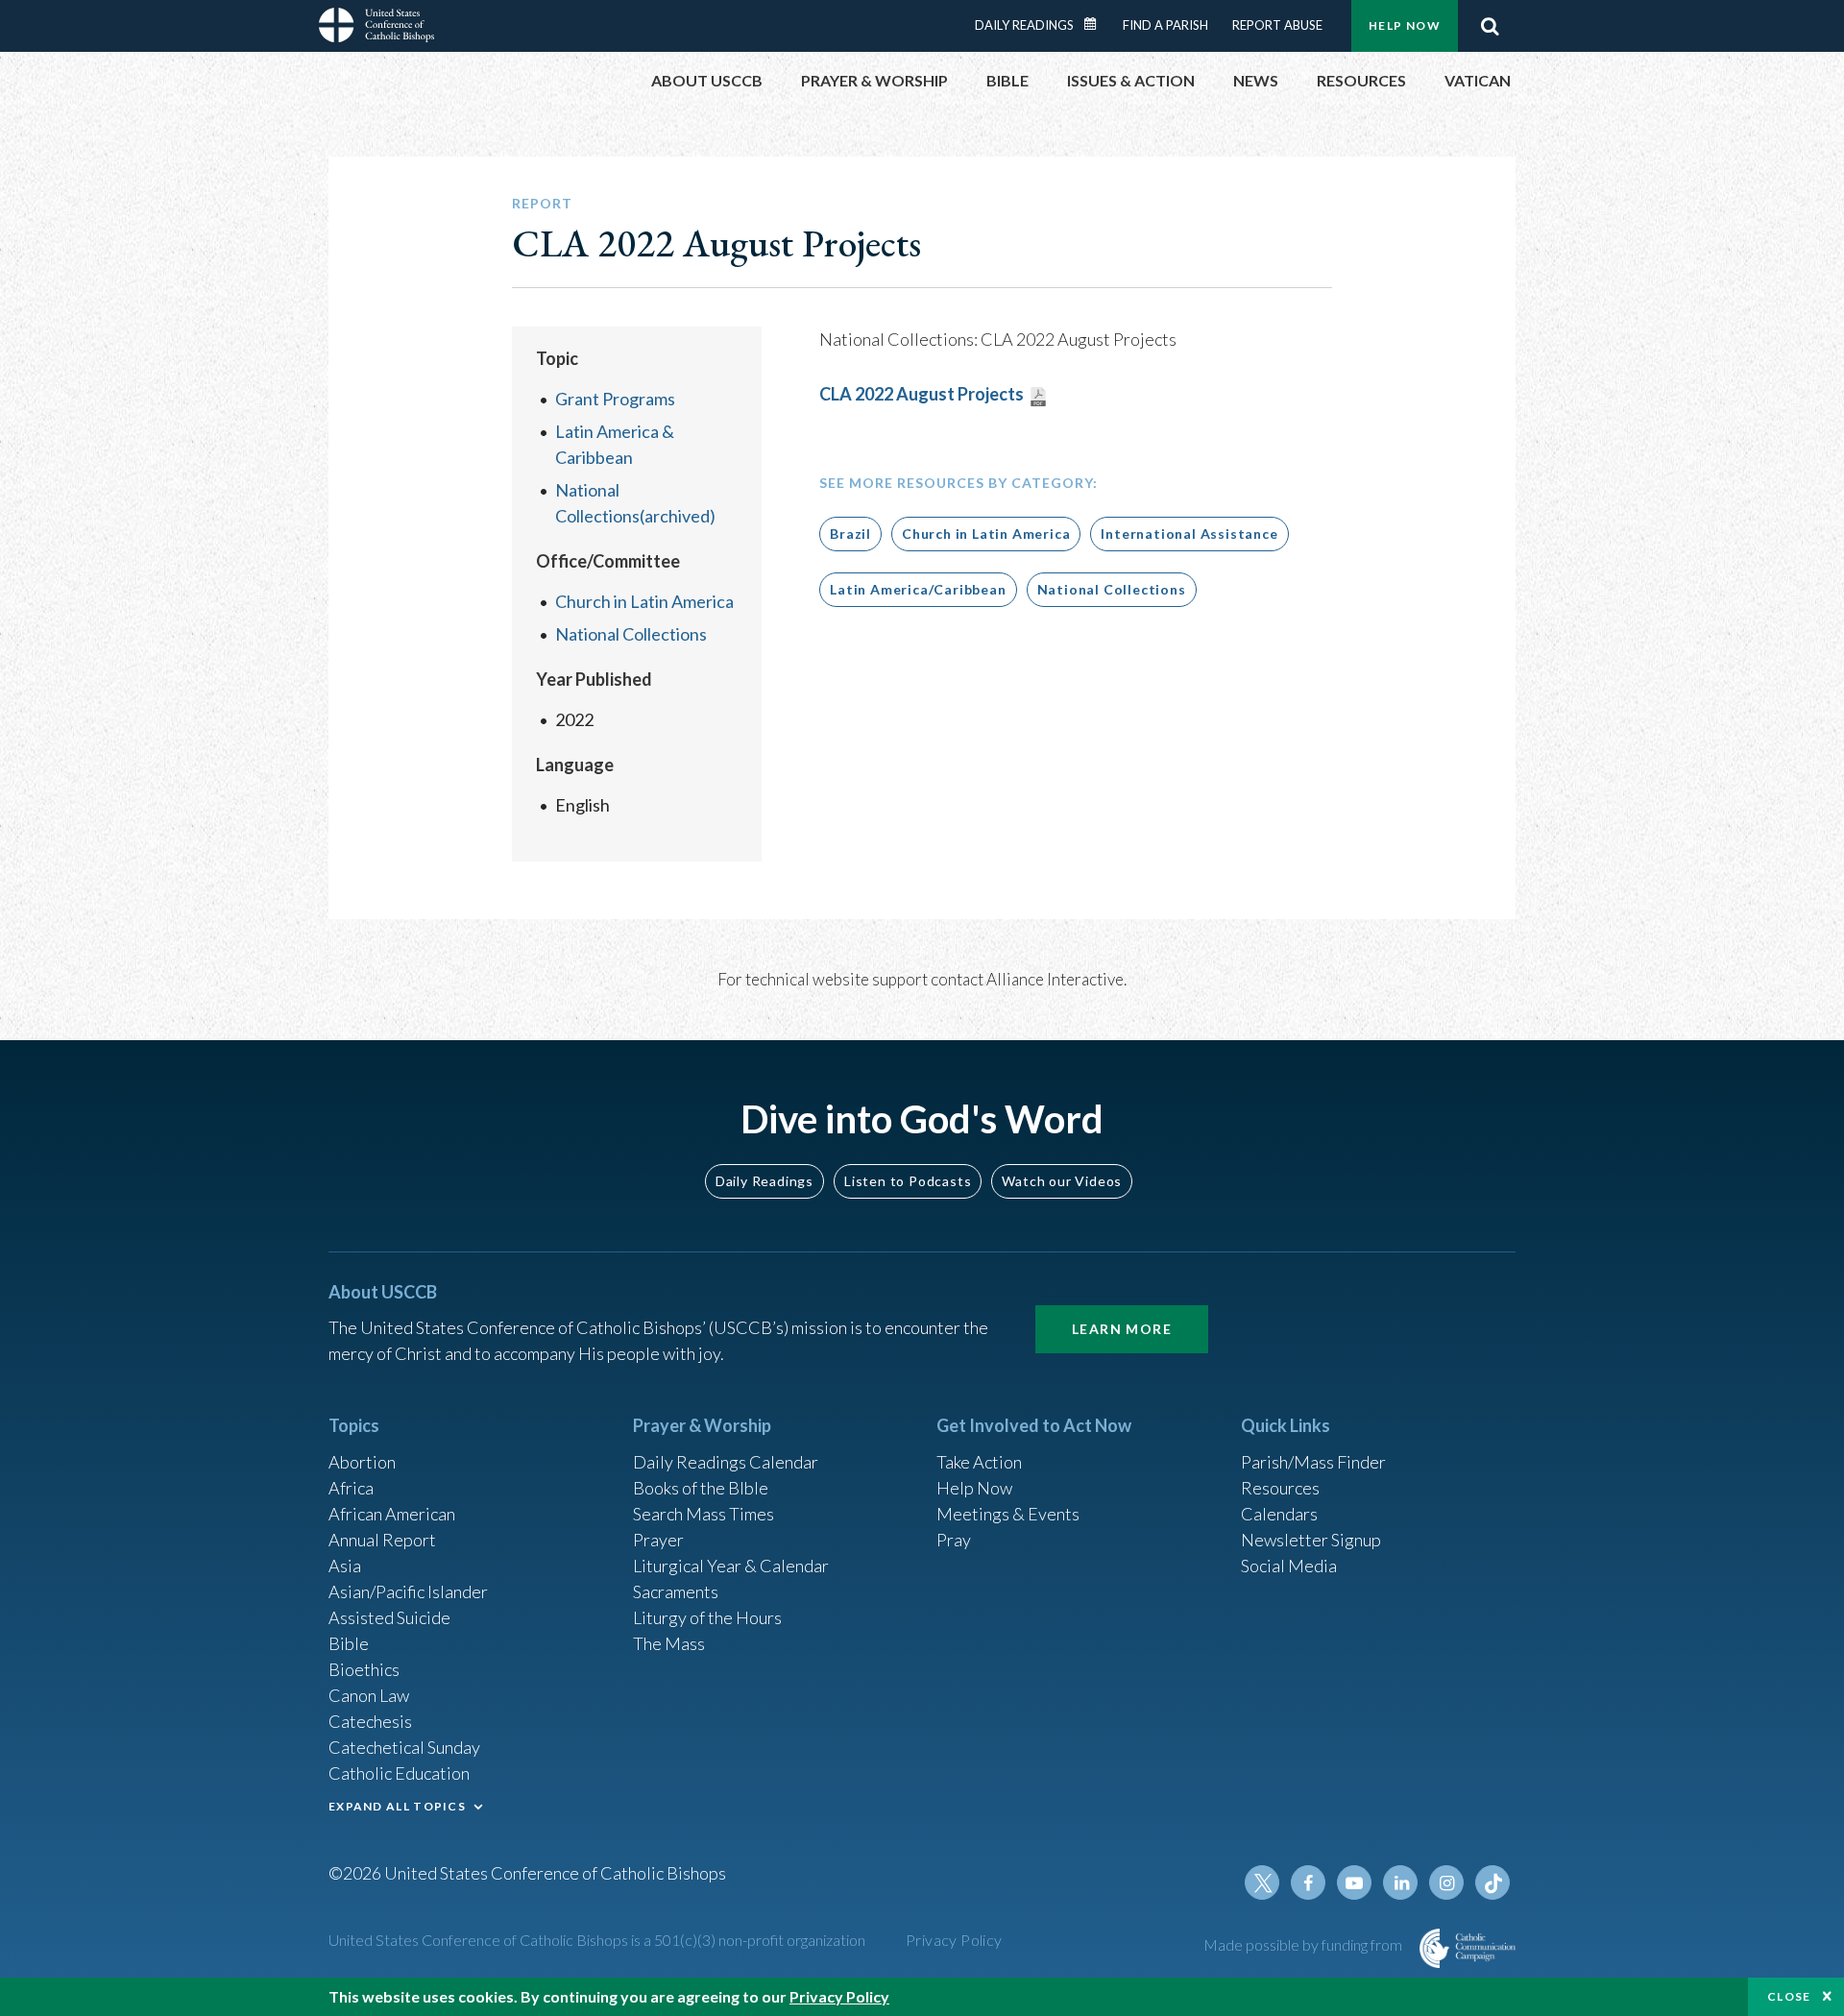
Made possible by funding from (1304, 1944)
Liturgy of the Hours (707, 1617)
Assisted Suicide (389, 1617)
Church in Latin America (644, 601)
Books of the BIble (701, 1488)
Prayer (658, 1540)
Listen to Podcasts (908, 1181)
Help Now (1405, 25)
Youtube (1354, 1882)
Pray (954, 1540)
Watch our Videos (1062, 1181)
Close (1789, 1996)
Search (1490, 26)
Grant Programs (615, 399)
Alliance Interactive (1055, 979)
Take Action (979, 1462)
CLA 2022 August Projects (922, 394)
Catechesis (370, 1721)
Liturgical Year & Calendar (731, 1566)
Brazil (850, 534)
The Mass (669, 1643)
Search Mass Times (704, 1514)
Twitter (1262, 1882)
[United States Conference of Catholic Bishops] (376, 28)
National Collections (631, 634)
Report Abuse (1277, 25)
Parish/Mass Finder (1313, 1462)
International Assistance (1189, 534)
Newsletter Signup (1311, 1540)
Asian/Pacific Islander (408, 1591)
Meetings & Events (1008, 1514)
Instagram (1446, 1882)
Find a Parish (1165, 25)
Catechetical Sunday (404, 1747)
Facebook (1308, 1882)
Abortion (362, 1462)
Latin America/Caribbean (918, 589)
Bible (349, 1643)
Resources (1280, 1488)
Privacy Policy (954, 1940)
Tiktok (1492, 1882)
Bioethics (364, 1669)
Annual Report (382, 1540)
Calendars (1279, 1514)
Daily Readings (1024, 25)
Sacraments (676, 1591)
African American (392, 1514)
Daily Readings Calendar (1097, 24)
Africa (351, 1488)
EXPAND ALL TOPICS (397, 1806)
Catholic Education (399, 1773)
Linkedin (1400, 1882)
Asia (345, 1566)
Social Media (1289, 1566)
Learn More (1122, 1329)
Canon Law (369, 1695)
